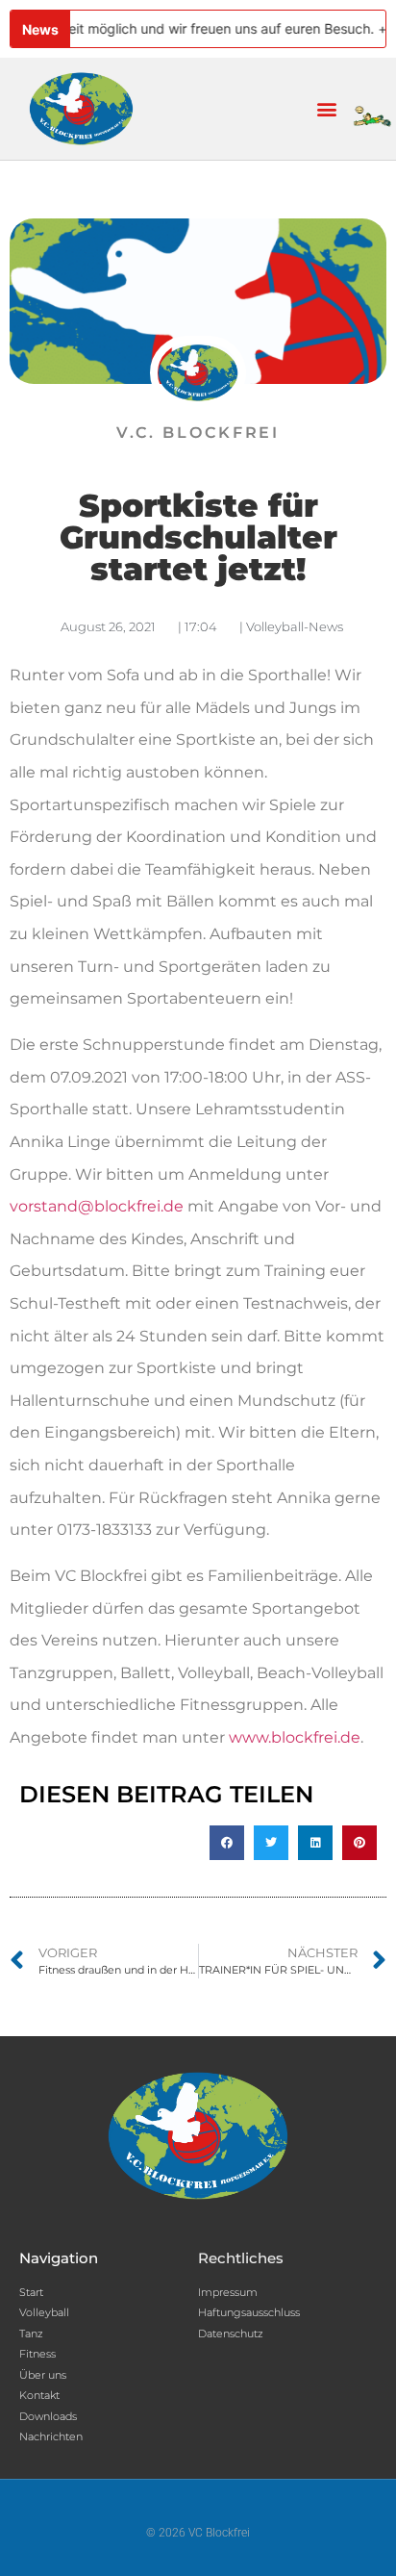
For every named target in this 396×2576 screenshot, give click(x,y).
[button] (327, 109)
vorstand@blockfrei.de (97, 1206)
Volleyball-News (295, 626)
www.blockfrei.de (295, 1737)
